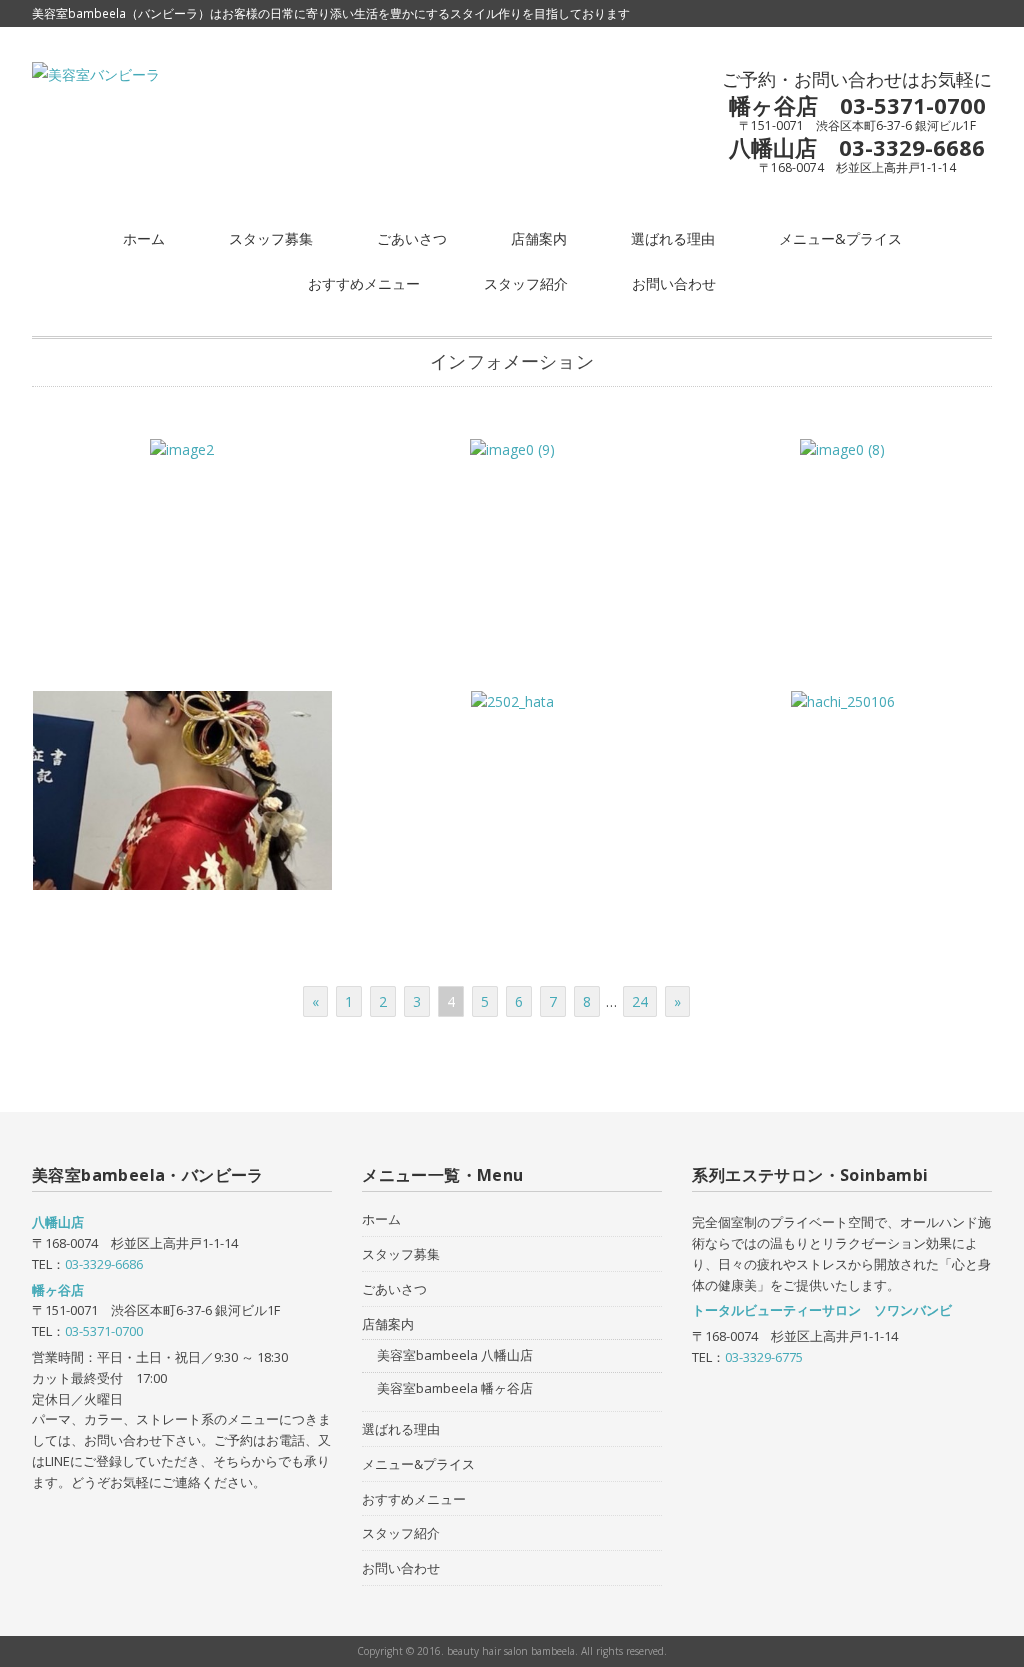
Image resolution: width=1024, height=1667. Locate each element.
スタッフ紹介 (526, 283)
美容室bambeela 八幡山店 (455, 1355)
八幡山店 (58, 1222)
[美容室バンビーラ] (96, 74)
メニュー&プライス (840, 238)
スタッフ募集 (271, 238)
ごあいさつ (412, 238)
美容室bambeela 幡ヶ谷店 (455, 1388)
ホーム (144, 238)
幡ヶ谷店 (58, 1290)
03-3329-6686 (104, 1264)
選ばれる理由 (673, 238)
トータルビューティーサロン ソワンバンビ (822, 1310)
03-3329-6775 (764, 1357)
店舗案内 (539, 238)
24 (640, 1001)
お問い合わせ (674, 283)
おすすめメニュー (364, 283)
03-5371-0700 (104, 1331)
